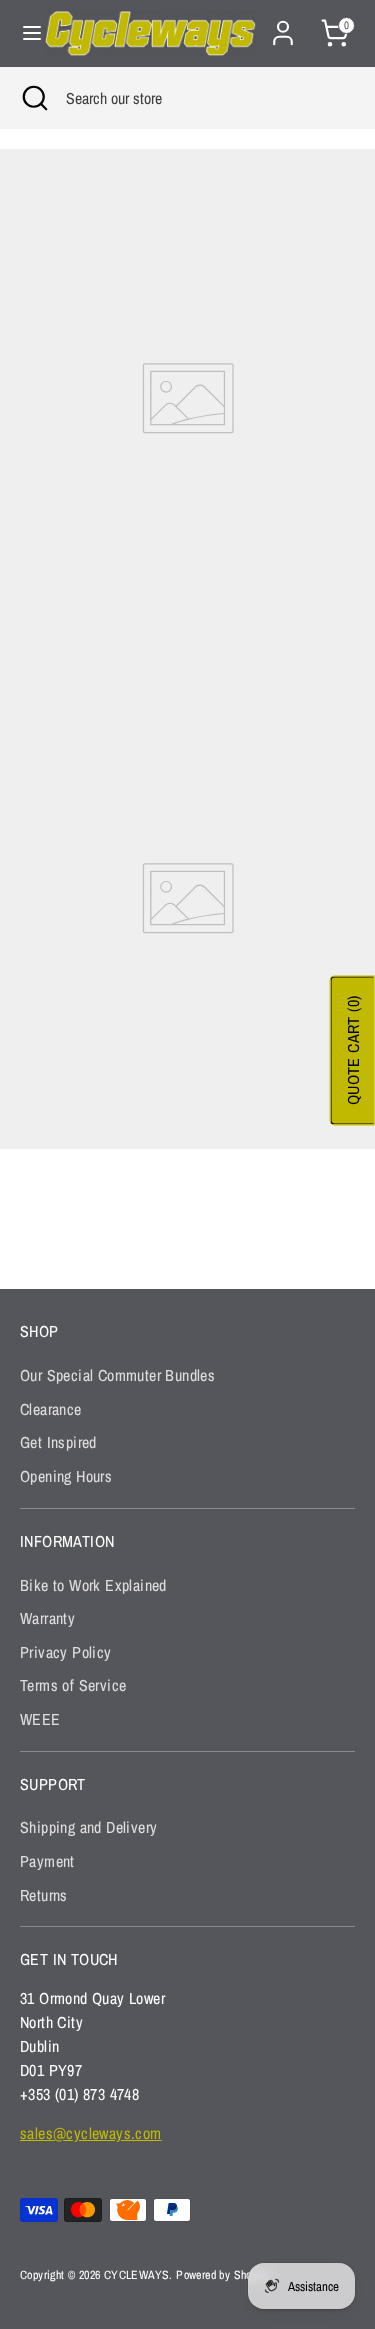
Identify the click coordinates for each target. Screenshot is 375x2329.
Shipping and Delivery (88, 1827)
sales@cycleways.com (91, 2133)
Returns (44, 1895)
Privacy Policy (66, 1652)
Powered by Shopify (222, 2275)
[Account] (283, 25)
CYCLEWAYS (137, 2275)
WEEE (40, 1719)
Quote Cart (353, 1050)
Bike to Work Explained (93, 1585)
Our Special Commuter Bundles (117, 1375)
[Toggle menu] (23, 33)
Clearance (51, 1409)
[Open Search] (33, 98)
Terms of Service (73, 1685)
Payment (47, 1861)
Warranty (47, 1618)
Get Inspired (58, 1442)
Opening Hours (66, 1476)
